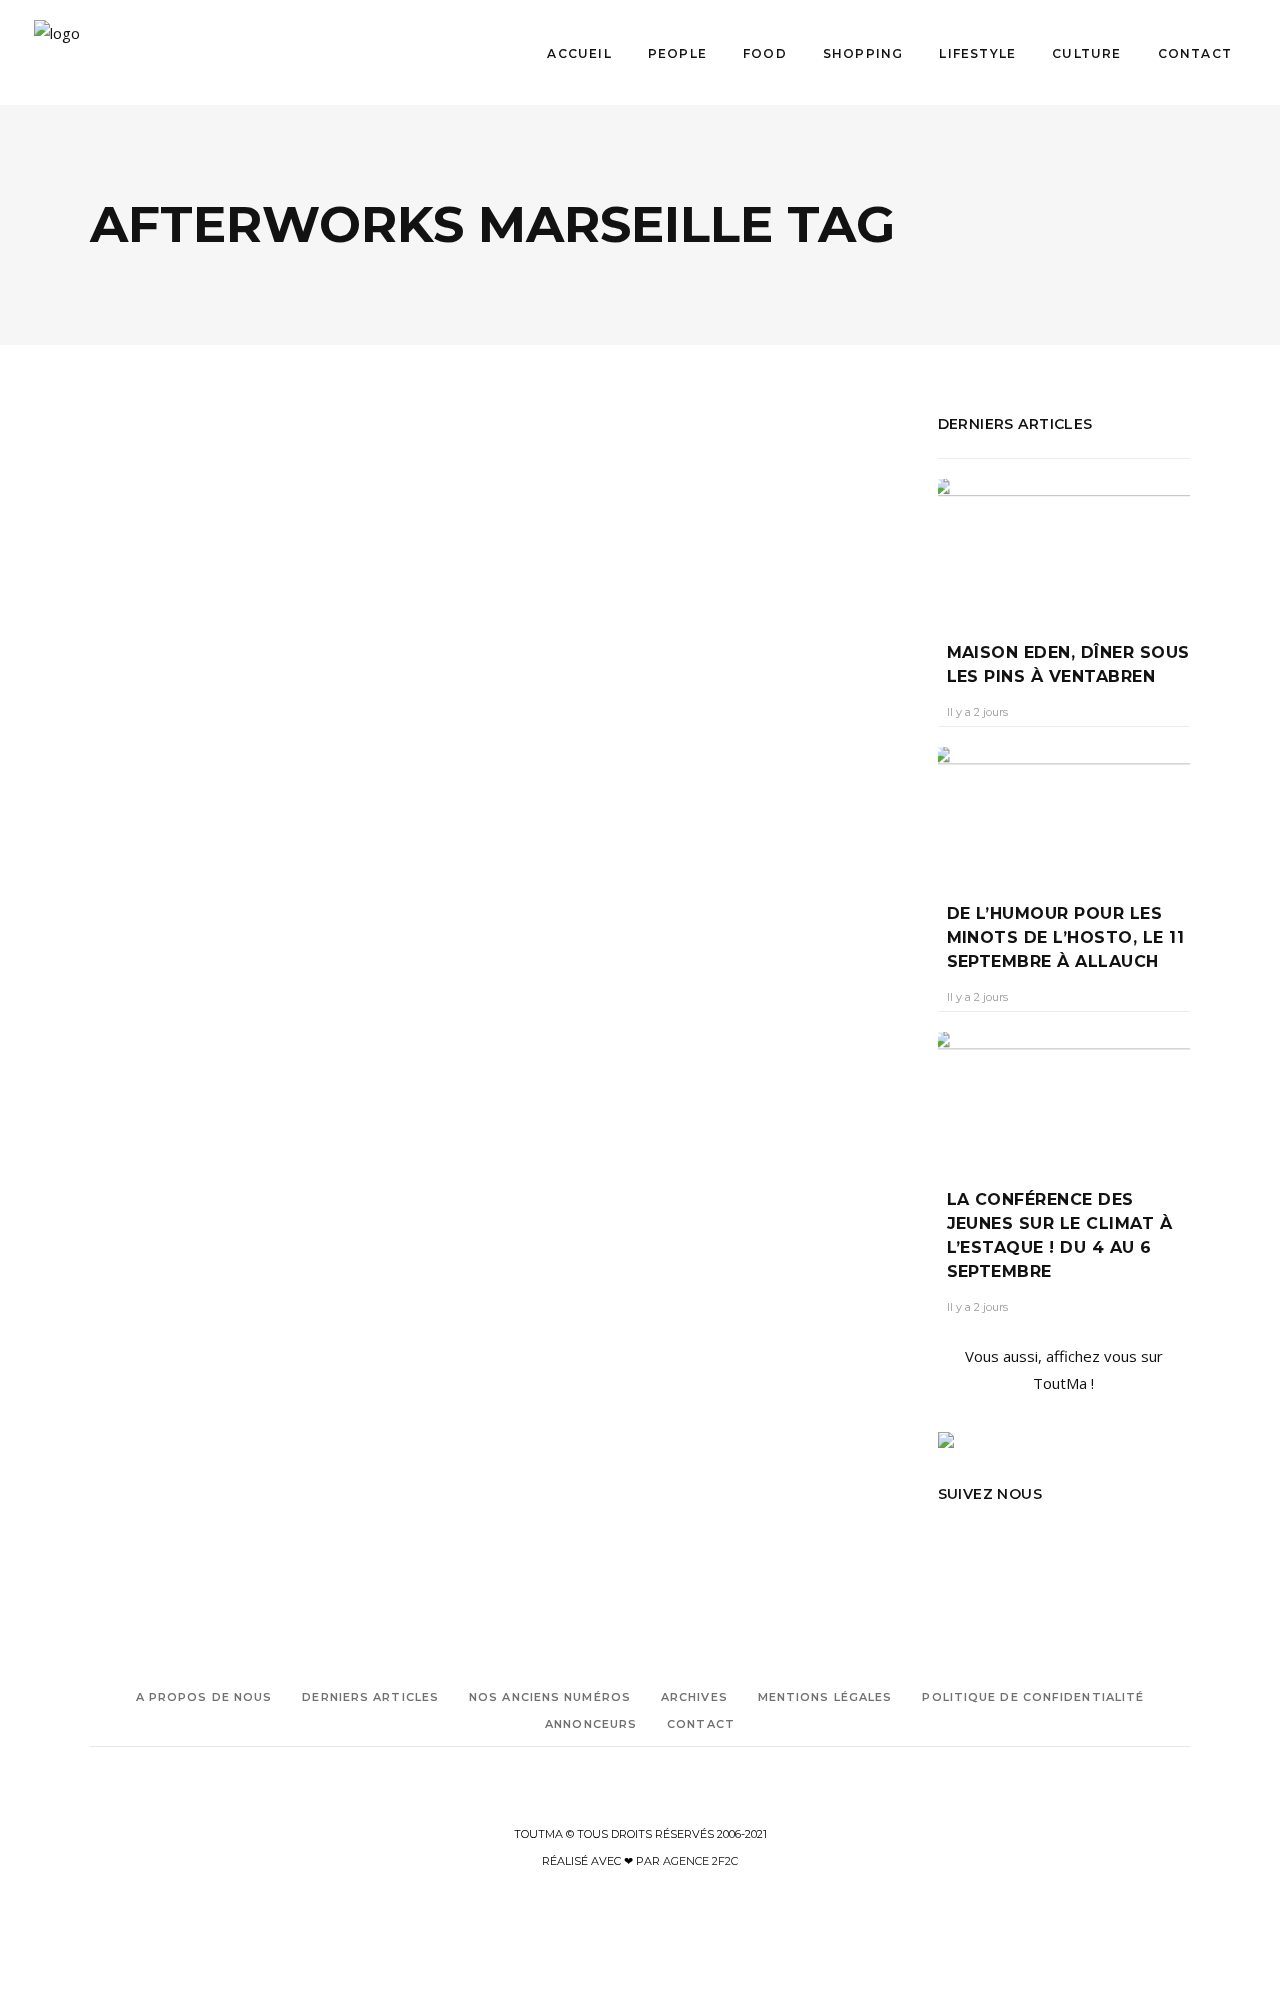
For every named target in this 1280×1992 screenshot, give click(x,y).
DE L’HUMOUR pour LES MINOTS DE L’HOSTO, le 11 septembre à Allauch (1066, 937)
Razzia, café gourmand (237, 771)
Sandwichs (121, 1182)
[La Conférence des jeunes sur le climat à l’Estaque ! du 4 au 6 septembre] (1064, 1095)
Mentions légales (825, 1697)
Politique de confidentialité (1033, 1697)
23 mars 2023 (219, 808)
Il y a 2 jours (977, 712)
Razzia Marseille (205, 1154)
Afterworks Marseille (148, 1014)
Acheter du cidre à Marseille (167, 986)
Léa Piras (132, 808)
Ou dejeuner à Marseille (156, 1126)
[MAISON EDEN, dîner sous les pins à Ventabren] (1064, 546)
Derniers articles (370, 1697)
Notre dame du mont (202, 1098)
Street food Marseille (217, 1182)
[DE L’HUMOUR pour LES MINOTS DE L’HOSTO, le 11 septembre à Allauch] (1064, 810)
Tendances (199, 717)
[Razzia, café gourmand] (287, 566)
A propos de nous (204, 1697)
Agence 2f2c (700, 1861)
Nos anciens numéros (550, 1697)
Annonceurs (591, 1724)
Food (131, 717)
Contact (701, 1724)
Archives (694, 1697)
